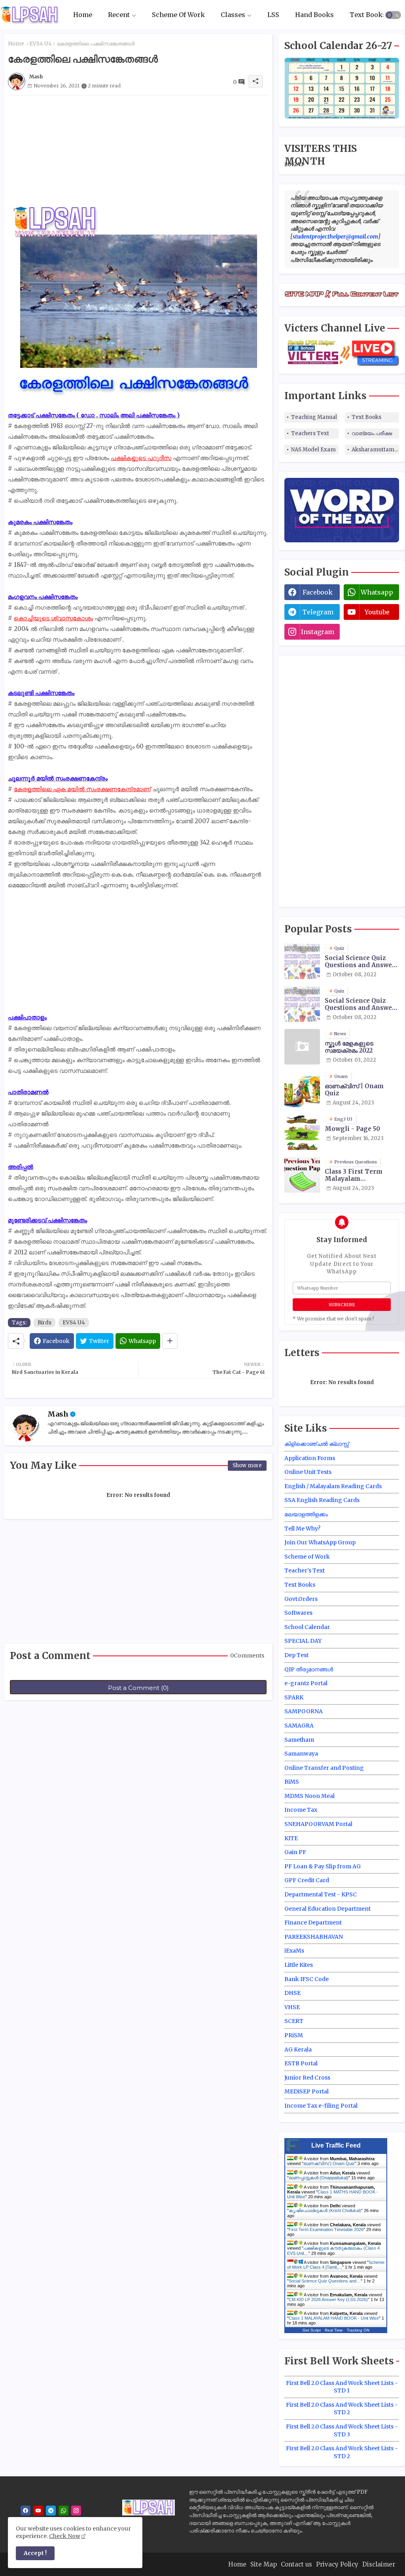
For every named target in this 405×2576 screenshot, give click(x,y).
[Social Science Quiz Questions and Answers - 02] (302, 1004)
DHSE (292, 1993)
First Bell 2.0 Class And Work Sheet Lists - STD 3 (342, 2430)
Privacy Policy (337, 2564)
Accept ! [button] (35, 2553)
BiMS (292, 1782)
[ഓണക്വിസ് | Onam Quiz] (302, 1089)
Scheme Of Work (178, 15)
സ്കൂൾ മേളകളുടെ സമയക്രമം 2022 (349, 1047)
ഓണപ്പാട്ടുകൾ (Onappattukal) (319, 2178)
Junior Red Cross (307, 2078)
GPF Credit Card (307, 1880)
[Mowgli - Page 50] (302, 1132)
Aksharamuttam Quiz (375, 450)
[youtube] (38, 2511)
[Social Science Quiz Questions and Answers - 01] (302, 961)
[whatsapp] (63, 2511)
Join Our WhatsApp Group (320, 1542)
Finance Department (313, 1923)
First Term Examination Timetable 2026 (326, 2229)
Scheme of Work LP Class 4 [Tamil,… (336, 2265)
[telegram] (51, 2511)
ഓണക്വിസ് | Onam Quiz (354, 1090)
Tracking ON (358, 2330)
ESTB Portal (301, 2063)
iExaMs (294, 1951)
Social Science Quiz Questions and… (325, 2281)
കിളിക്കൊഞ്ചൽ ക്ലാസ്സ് (317, 1444)
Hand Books (314, 15)
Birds (44, 1323)
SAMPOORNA (304, 1711)
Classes (233, 15)
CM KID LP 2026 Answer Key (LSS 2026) (328, 2299)
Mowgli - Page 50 (352, 1129)
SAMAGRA (299, 1726)
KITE (291, 1838)
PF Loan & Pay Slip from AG (323, 1866)
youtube (377, 612)
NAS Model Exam (313, 450)
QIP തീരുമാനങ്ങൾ (309, 1669)
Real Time (334, 2330)
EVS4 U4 (41, 44)
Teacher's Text (305, 1570)
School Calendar (307, 1627)
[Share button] (170, 1341)
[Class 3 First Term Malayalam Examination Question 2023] (302, 1175)
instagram (318, 632)
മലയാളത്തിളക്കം (306, 1514)
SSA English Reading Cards (322, 1500)
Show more (247, 1465)
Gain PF (295, 1852)
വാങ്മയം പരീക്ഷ (372, 433)
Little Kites (299, 1965)
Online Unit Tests (308, 1472)
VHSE (292, 2007)
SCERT (294, 2021)
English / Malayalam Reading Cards (333, 1486)
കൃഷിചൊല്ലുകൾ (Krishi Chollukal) (325, 2210)
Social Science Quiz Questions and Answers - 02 (361, 1004)
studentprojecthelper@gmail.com (335, 237)
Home (83, 15)
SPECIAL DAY (303, 1641)
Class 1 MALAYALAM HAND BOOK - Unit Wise (334, 2318)
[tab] (83, 15)
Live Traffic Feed (336, 2145)
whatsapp (377, 592)
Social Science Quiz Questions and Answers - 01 (361, 962)
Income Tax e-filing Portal (321, 2106)
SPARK (294, 1697)
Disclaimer (379, 2564)
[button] (393, 15)
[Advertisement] (138, 151)
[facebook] (26, 2511)
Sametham (299, 1740)
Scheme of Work (307, 1557)
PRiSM (294, 2035)
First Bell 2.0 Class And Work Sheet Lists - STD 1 (342, 2387)
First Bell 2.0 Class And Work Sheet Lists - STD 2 (342, 2409)
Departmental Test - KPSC (321, 1894)
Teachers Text (310, 433)
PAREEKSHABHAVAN (314, 1937)
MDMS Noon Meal (309, 1796)
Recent (119, 15)
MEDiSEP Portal (307, 2091)
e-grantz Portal (306, 1683)
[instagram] (76, 2511)
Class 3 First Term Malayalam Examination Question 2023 (361, 1175)
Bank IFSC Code (307, 1979)
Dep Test (296, 1655)
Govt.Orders (301, 1599)
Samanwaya (301, 1754)
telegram (318, 612)
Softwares (298, 1613)
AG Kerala (298, 2049)
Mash (58, 1414)
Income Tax (301, 1810)
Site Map (264, 2564)
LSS (273, 15)
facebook (318, 592)
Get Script (312, 2330)
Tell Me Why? (302, 1529)
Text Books (368, 15)
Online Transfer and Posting (324, 1768)
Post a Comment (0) (138, 1688)
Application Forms (310, 1458)
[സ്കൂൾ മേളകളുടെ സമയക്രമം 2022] (302, 1047)
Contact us (296, 2564)
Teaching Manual (314, 417)
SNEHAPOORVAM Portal (318, 1824)
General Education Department (327, 1909)
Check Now (65, 2536)
